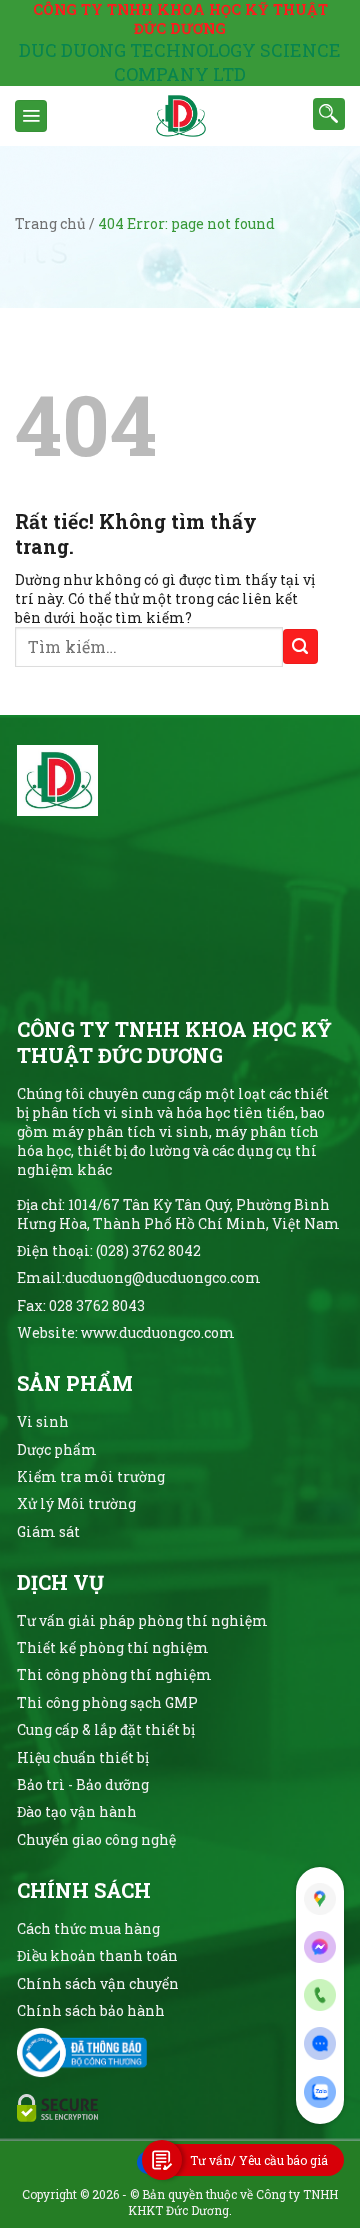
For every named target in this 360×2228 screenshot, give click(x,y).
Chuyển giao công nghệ (96, 1839)
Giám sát (48, 1531)
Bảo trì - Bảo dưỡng (83, 1784)
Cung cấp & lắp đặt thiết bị (106, 1729)
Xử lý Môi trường (76, 1503)
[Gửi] (300, 646)
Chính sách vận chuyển (98, 1983)
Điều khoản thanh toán (97, 1955)
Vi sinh (43, 1421)
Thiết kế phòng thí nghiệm (113, 1647)
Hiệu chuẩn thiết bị (83, 1757)
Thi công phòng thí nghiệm (114, 1674)
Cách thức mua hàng (88, 1928)
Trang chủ (50, 223)
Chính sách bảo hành (91, 2010)
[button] (31, 116)
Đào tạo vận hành (77, 1811)
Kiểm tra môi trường (91, 1476)
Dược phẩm (57, 1449)
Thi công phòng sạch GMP (107, 1702)
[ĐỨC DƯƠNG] (180, 116)
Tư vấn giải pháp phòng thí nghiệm (142, 1620)
